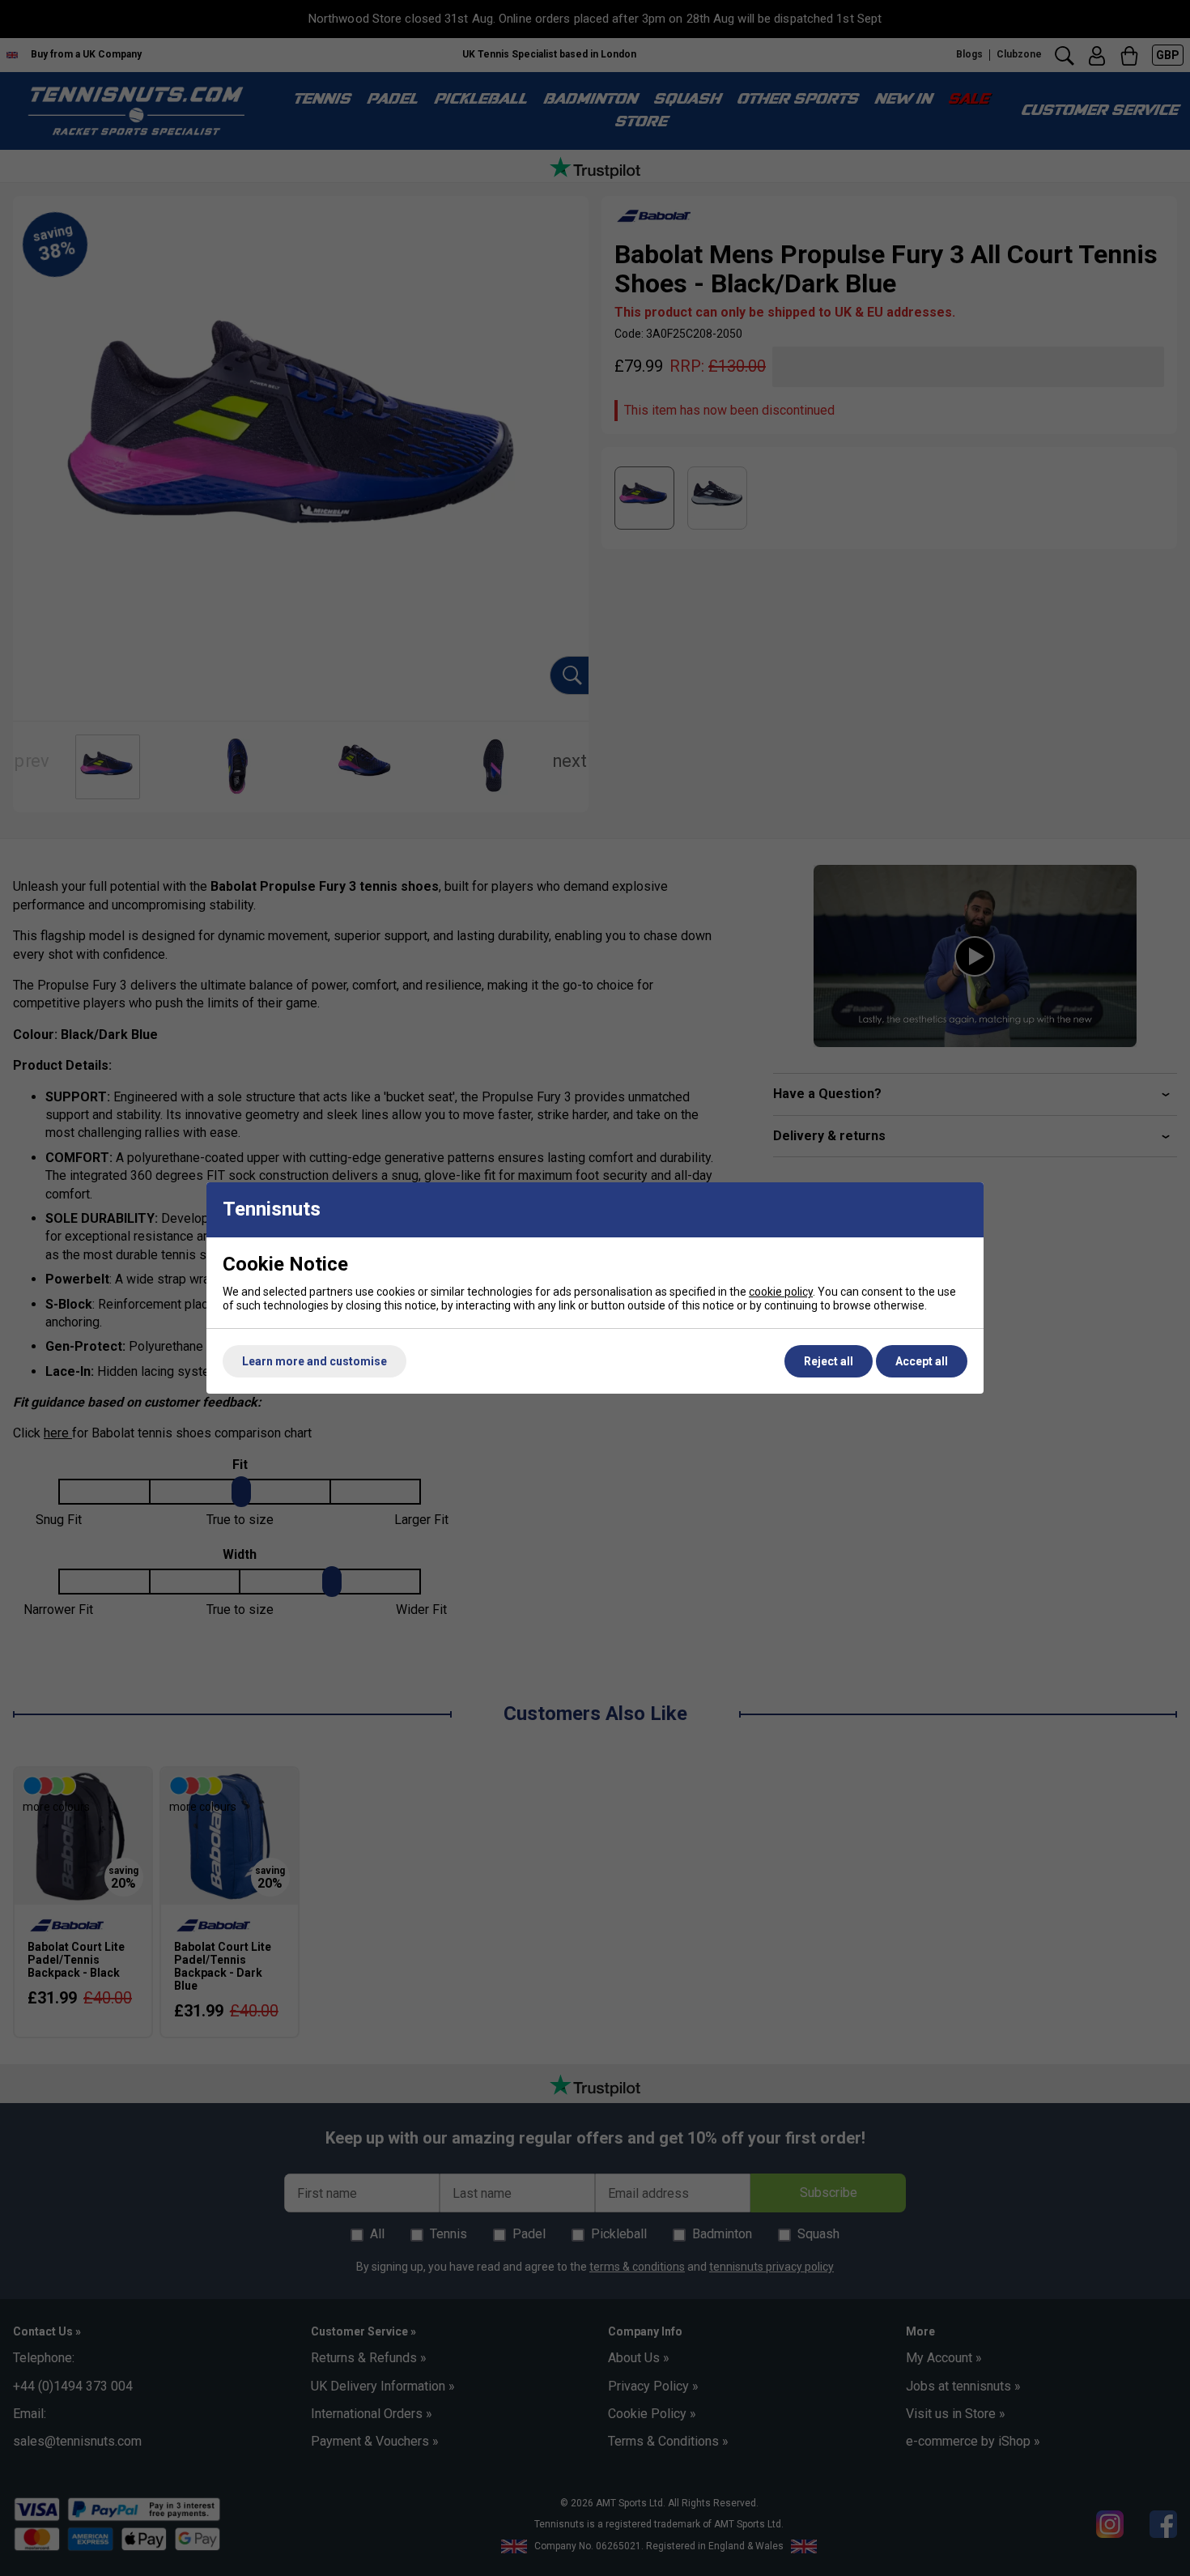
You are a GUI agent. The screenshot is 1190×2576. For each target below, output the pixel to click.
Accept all (922, 1361)
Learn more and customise (314, 1361)
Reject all (829, 1361)
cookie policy (781, 1292)
